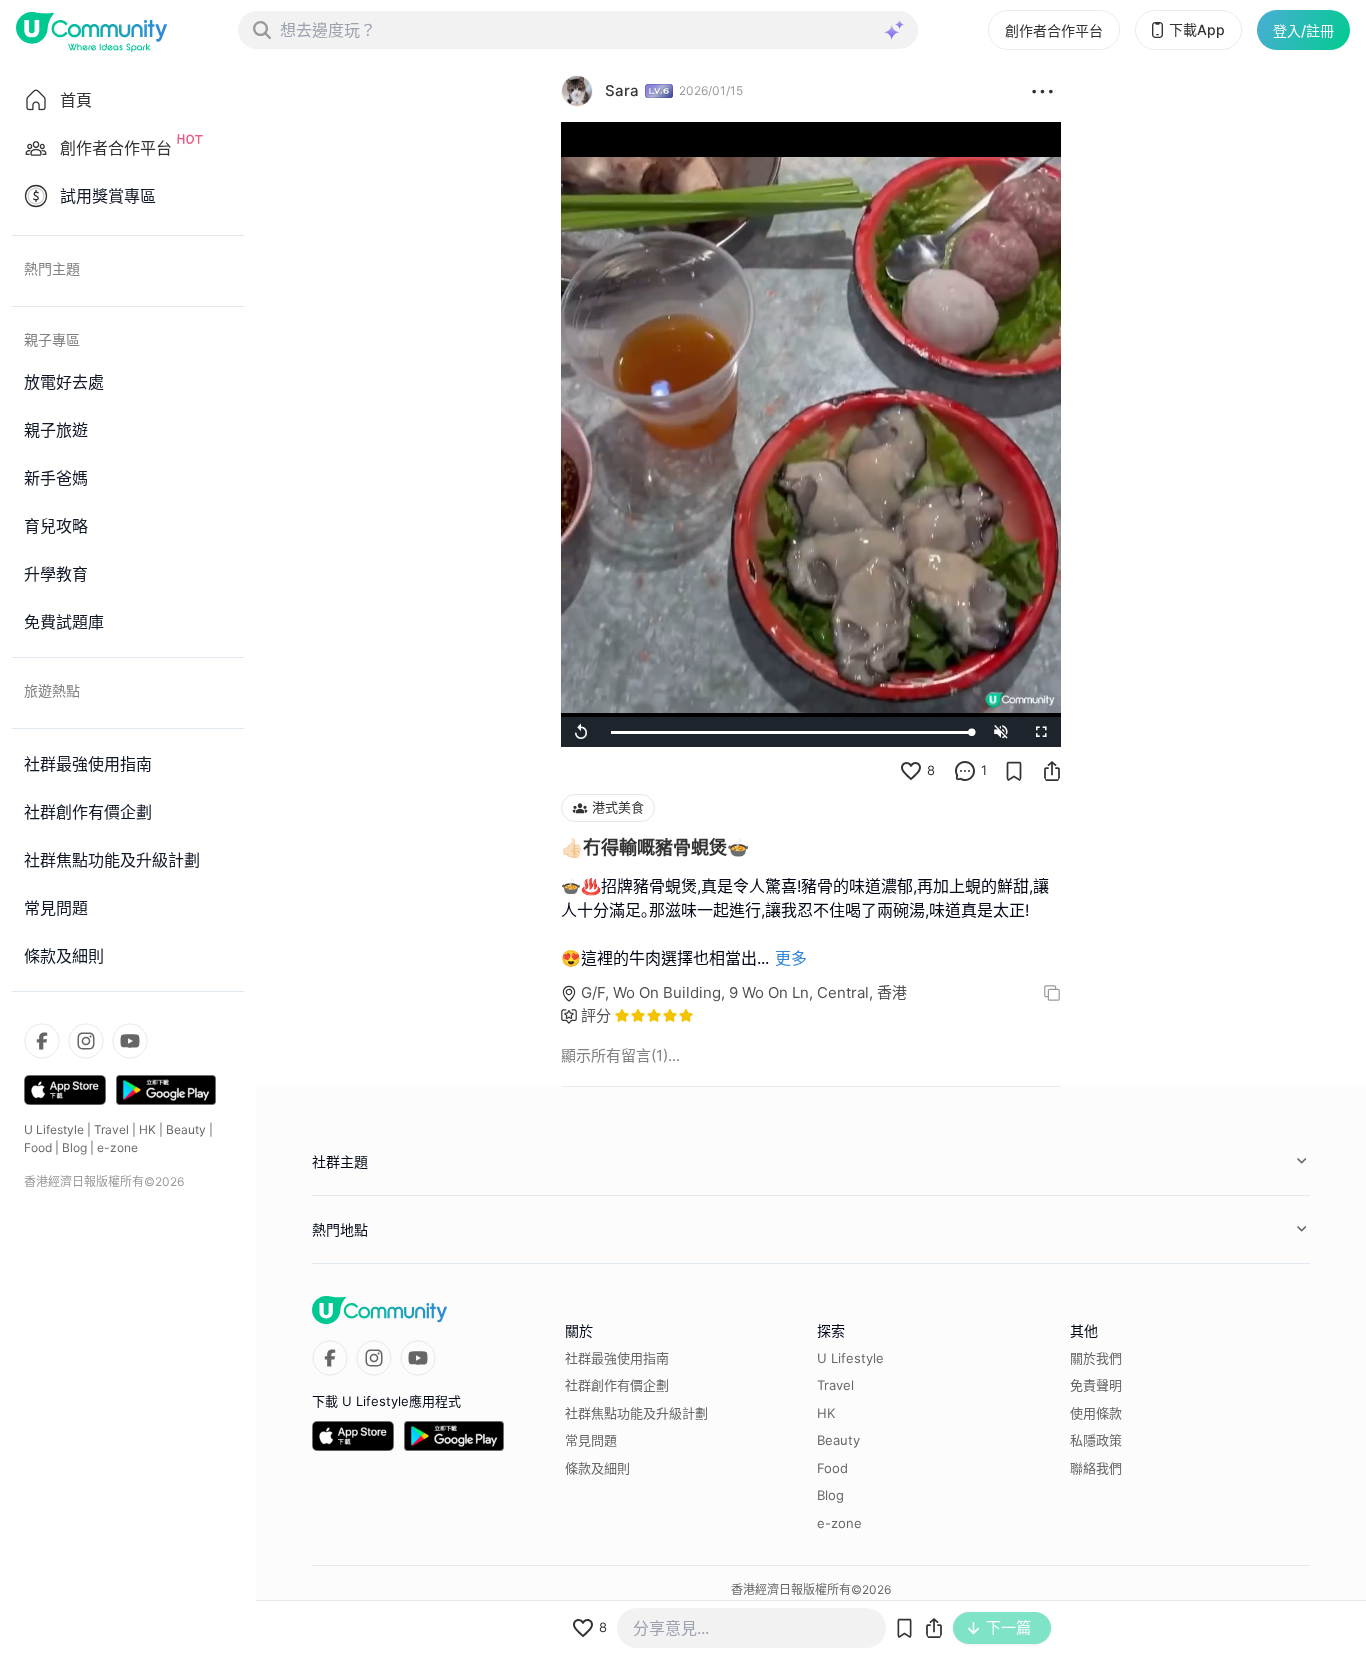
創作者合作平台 (1054, 30)
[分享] (1052, 771)
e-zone (117, 1147)
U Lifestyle (54, 1129)
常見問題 (591, 1440)
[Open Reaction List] (1042, 91)
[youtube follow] (130, 1041)
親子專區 (52, 339)
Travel (111, 1129)
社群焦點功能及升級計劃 (636, 1413)
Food (38, 1147)
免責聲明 (1096, 1385)
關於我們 (1096, 1358)
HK (147, 1129)
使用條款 (1096, 1413)
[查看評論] (965, 771)
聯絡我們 (1096, 1468)
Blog (74, 1147)
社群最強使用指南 (617, 1358)
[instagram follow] (86, 1041)
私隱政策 (1096, 1440)
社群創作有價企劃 (617, 1385)
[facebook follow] (42, 1041)
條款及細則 (597, 1468)
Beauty (186, 1129)
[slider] (791, 732)
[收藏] (1014, 771)
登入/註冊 (1303, 30)
